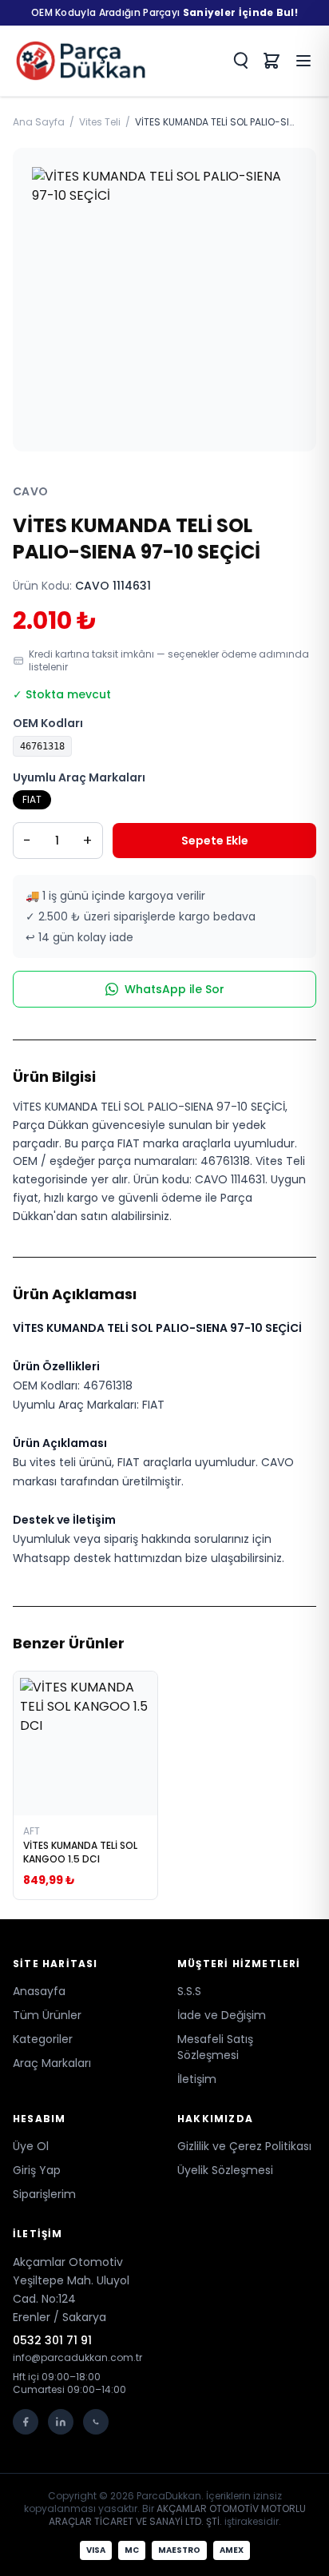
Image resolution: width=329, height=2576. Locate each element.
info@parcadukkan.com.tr (77, 2358)
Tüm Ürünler (47, 2015)
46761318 (42, 746)
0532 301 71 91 (52, 2340)
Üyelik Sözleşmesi (225, 2170)
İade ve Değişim (222, 2015)
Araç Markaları (52, 2063)
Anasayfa (39, 1991)
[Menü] (303, 61)
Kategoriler (43, 2039)
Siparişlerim (44, 2194)
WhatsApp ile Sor (174, 989)
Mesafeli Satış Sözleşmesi (215, 2047)
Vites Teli (100, 122)
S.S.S (189, 1991)
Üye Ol (31, 2146)
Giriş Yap (37, 2170)
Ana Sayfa (39, 122)
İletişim (197, 2079)
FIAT (32, 799)
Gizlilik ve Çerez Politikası (244, 2146)
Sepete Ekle (215, 841)
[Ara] (240, 61)
